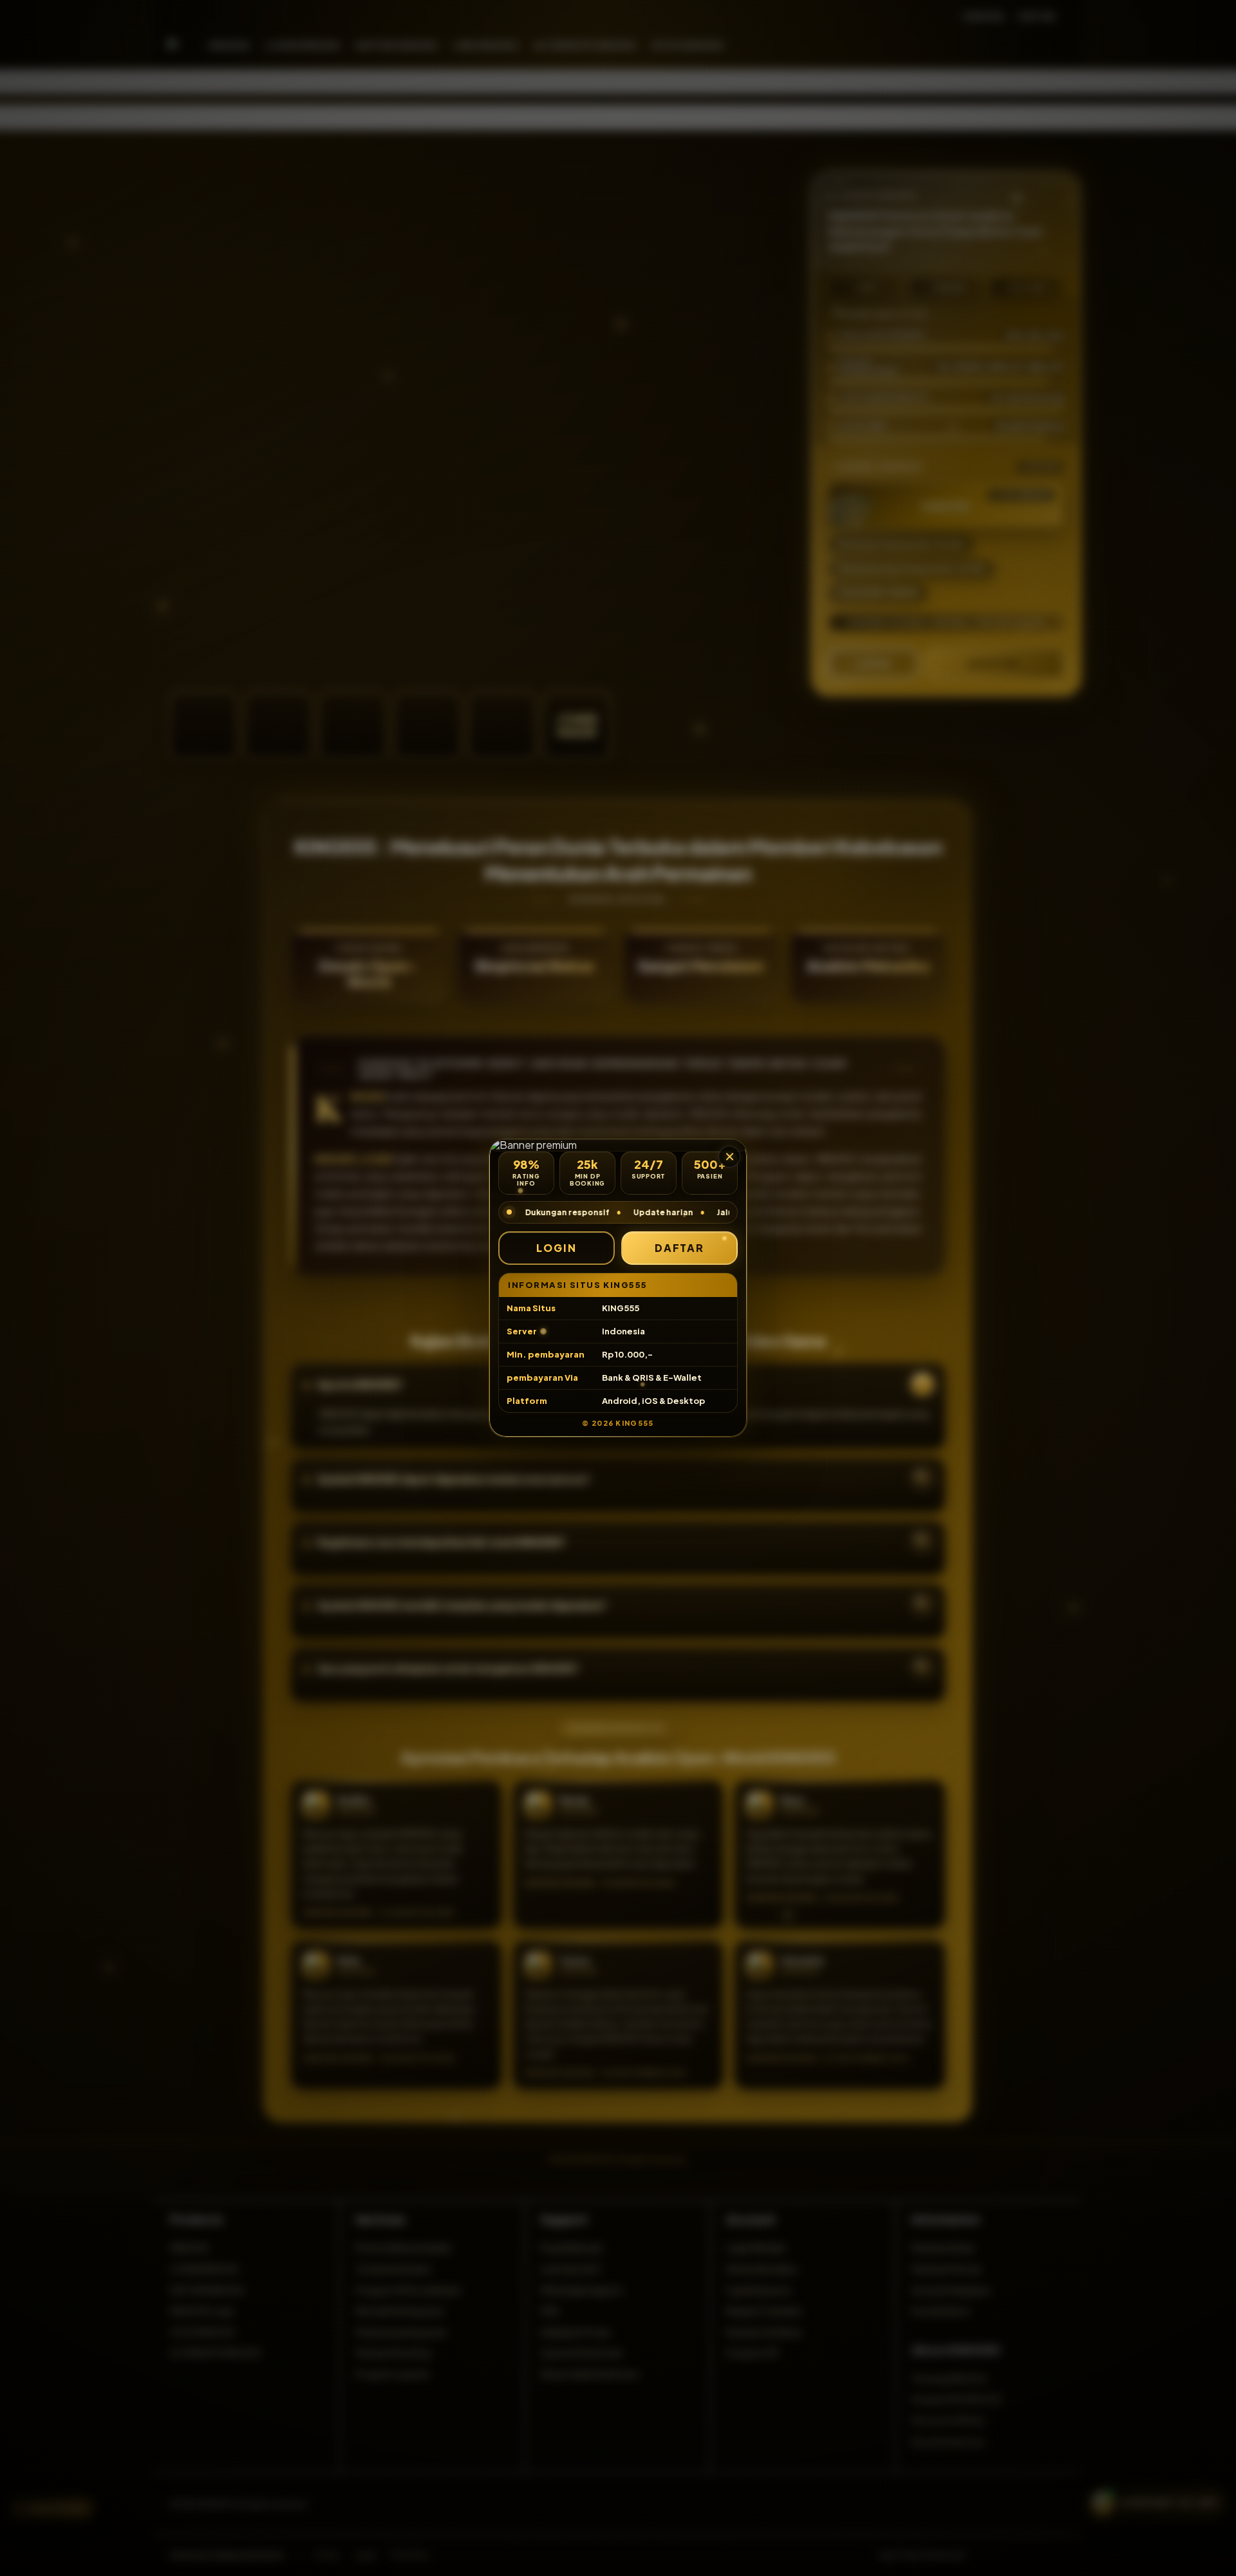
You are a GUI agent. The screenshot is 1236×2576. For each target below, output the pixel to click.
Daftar (680, 1248)
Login (557, 1248)
